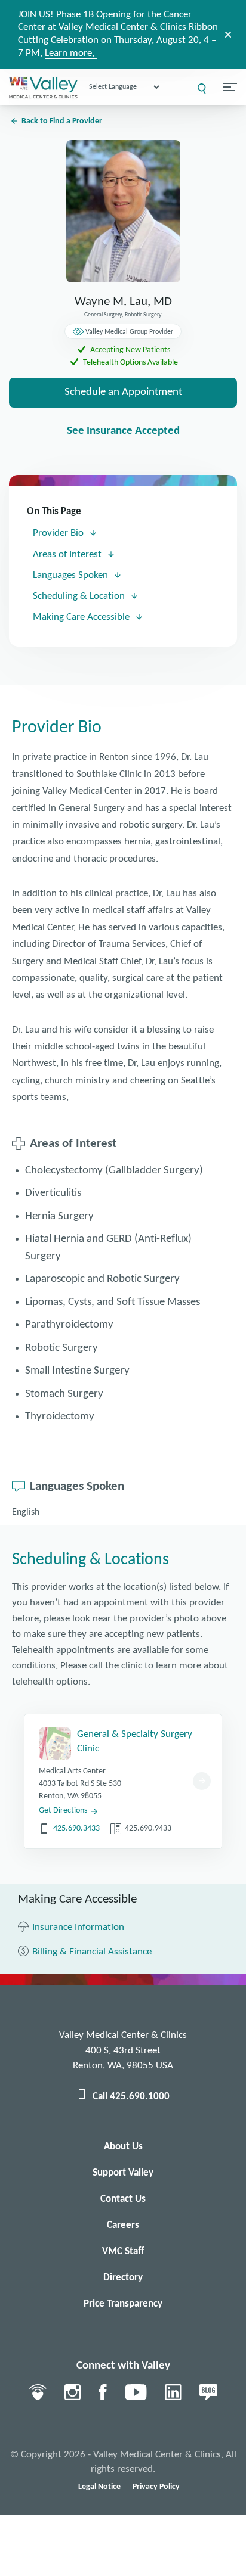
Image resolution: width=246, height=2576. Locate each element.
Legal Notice (99, 2487)
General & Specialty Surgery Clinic (135, 1741)
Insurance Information (78, 1927)
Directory (123, 2278)
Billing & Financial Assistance (92, 1952)
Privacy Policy (156, 2487)
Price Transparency (123, 2304)
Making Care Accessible (82, 617)
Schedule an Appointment (123, 392)
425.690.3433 (76, 1828)
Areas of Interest (68, 554)
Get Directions (63, 1811)
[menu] (230, 87)
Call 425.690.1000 (131, 2097)
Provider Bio (59, 533)
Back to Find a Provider (62, 121)
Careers (123, 2225)
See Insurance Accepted (123, 431)
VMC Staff (123, 2252)
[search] (202, 89)
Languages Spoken (72, 575)
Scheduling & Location (80, 596)
